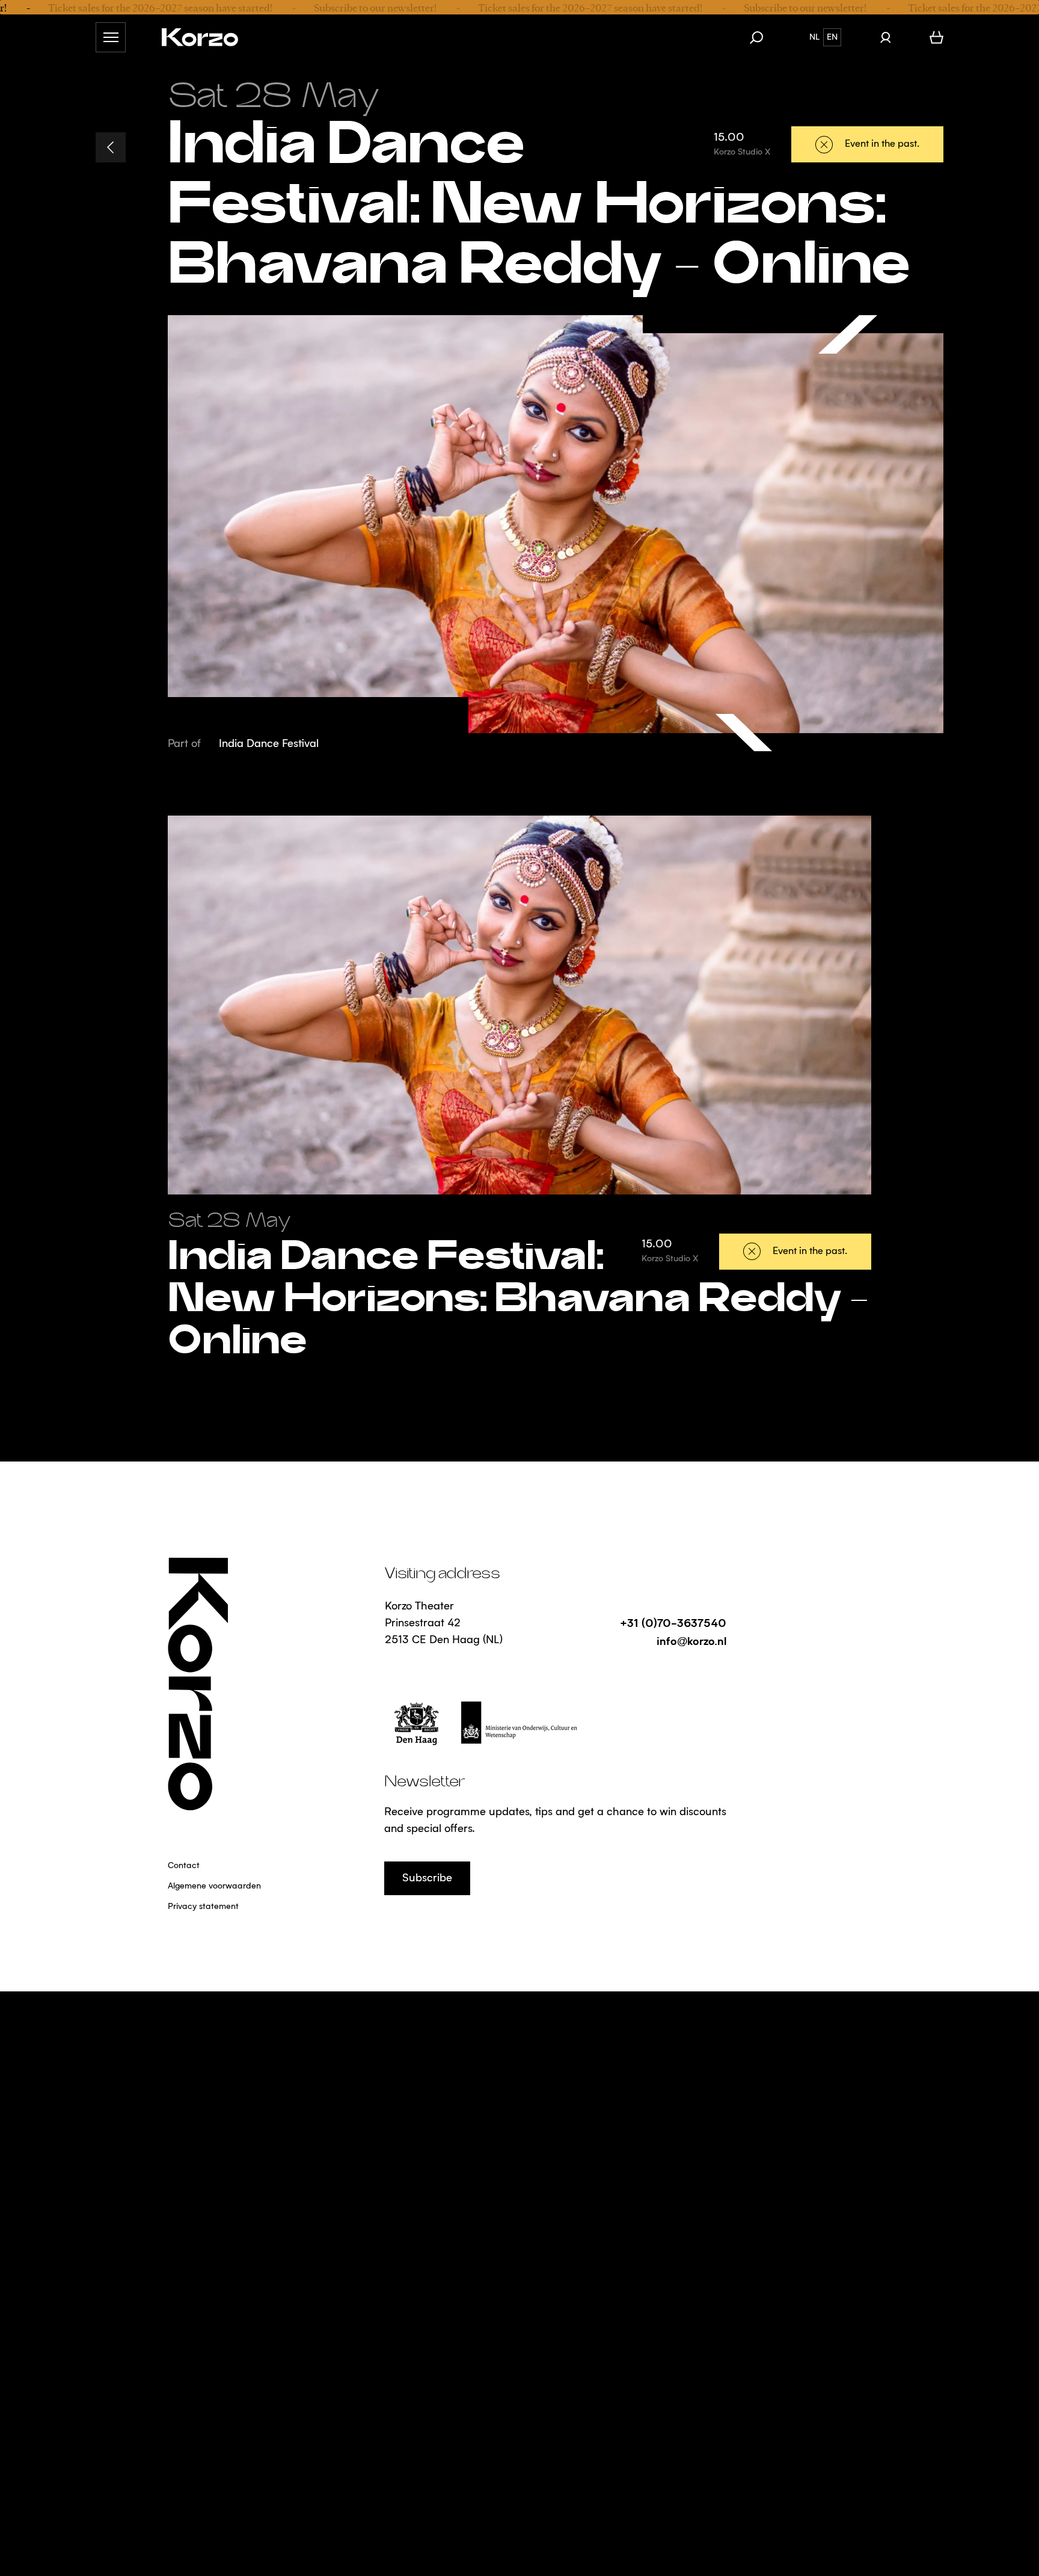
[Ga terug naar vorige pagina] (111, 147)
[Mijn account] (885, 37)
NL (814, 37)
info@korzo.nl (691, 1640)
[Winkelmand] (936, 37)
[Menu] (111, 37)
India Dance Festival (269, 744)
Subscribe (427, 1878)
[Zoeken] (762, 37)
